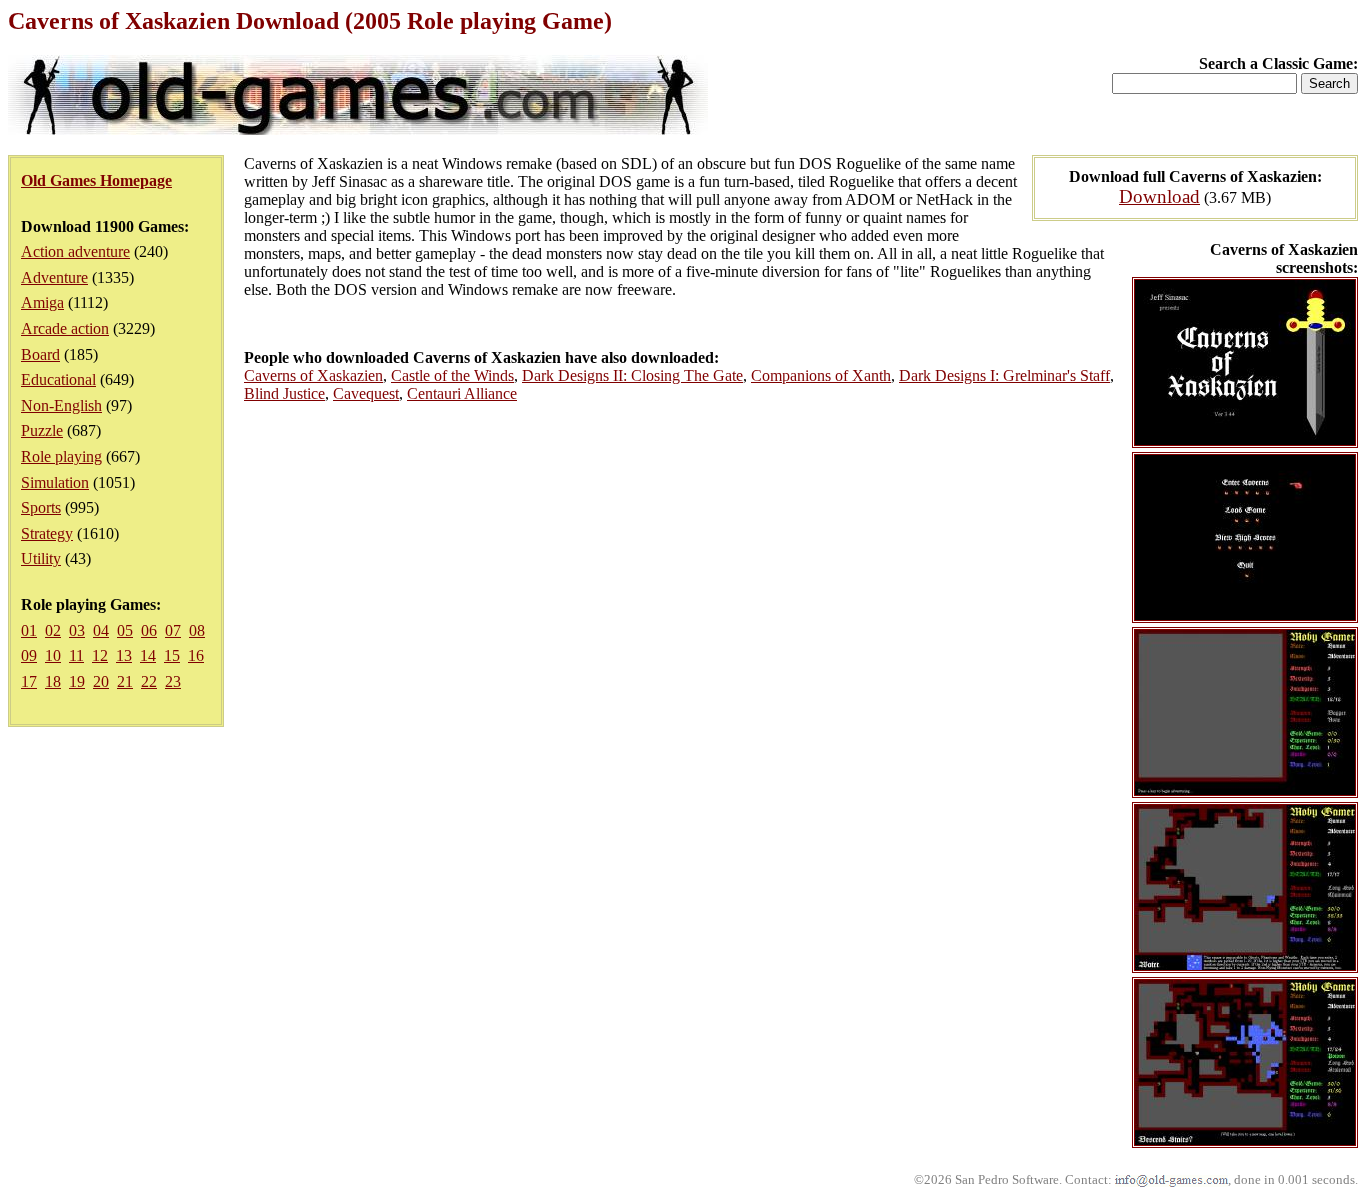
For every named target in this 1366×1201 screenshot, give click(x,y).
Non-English (61, 405)
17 (29, 681)
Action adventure (75, 251)
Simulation (55, 482)
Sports (41, 507)
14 (148, 655)
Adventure (54, 277)
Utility (41, 558)
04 (101, 630)
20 (101, 681)
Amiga (42, 302)
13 (124, 655)
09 (29, 655)
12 (100, 655)
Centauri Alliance (462, 393)
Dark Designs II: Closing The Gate (632, 375)
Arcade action (65, 328)
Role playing (61, 456)
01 (29, 630)
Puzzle (42, 430)
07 (173, 630)
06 (149, 630)
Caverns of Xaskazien (313, 375)
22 (149, 681)
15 (172, 655)
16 (196, 655)
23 (173, 681)
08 (197, 630)
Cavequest (366, 393)
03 (77, 630)
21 (125, 681)
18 (53, 681)
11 (76, 655)
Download (1159, 196)
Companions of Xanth (821, 375)
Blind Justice (284, 393)
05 (125, 630)
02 (53, 630)
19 (77, 681)
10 (53, 655)
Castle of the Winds (452, 375)
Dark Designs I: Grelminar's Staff (1004, 375)
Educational (58, 379)
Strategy (47, 533)
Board (40, 354)
